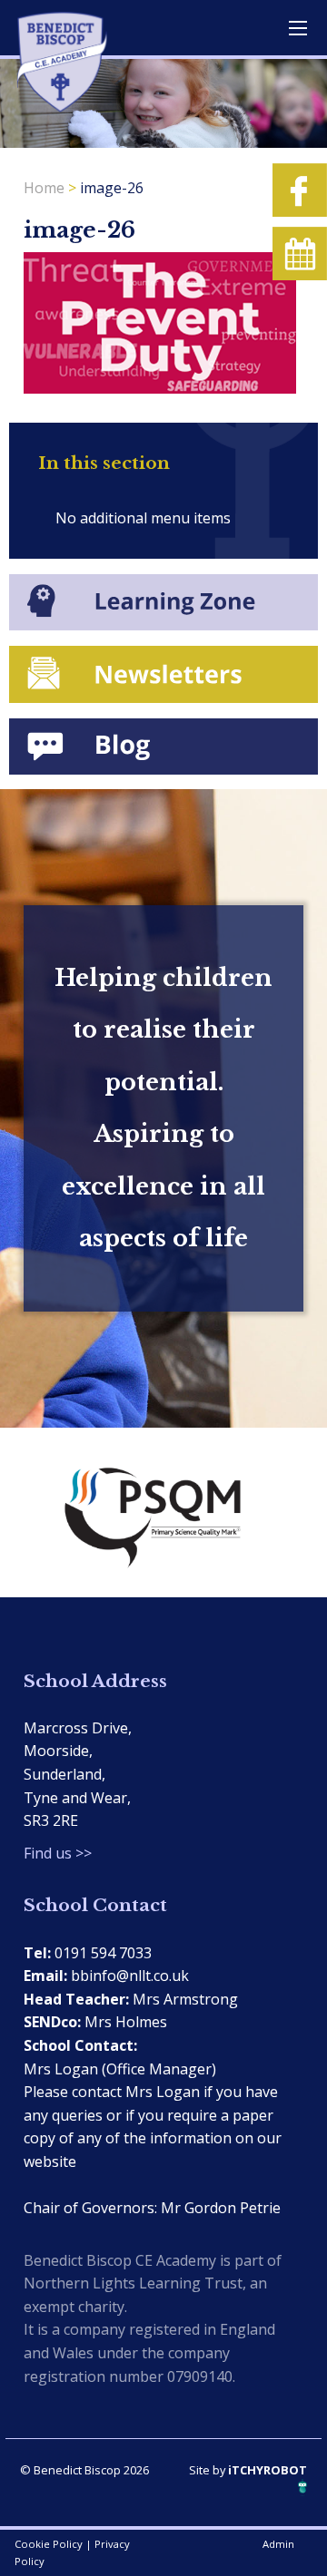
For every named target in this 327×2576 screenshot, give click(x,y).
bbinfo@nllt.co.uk (130, 1976)
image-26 (112, 188)
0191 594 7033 (103, 1953)
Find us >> (58, 1853)
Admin (278, 2544)
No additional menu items (143, 518)
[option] (163, 1512)
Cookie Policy (49, 2544)
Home (44, 188)
